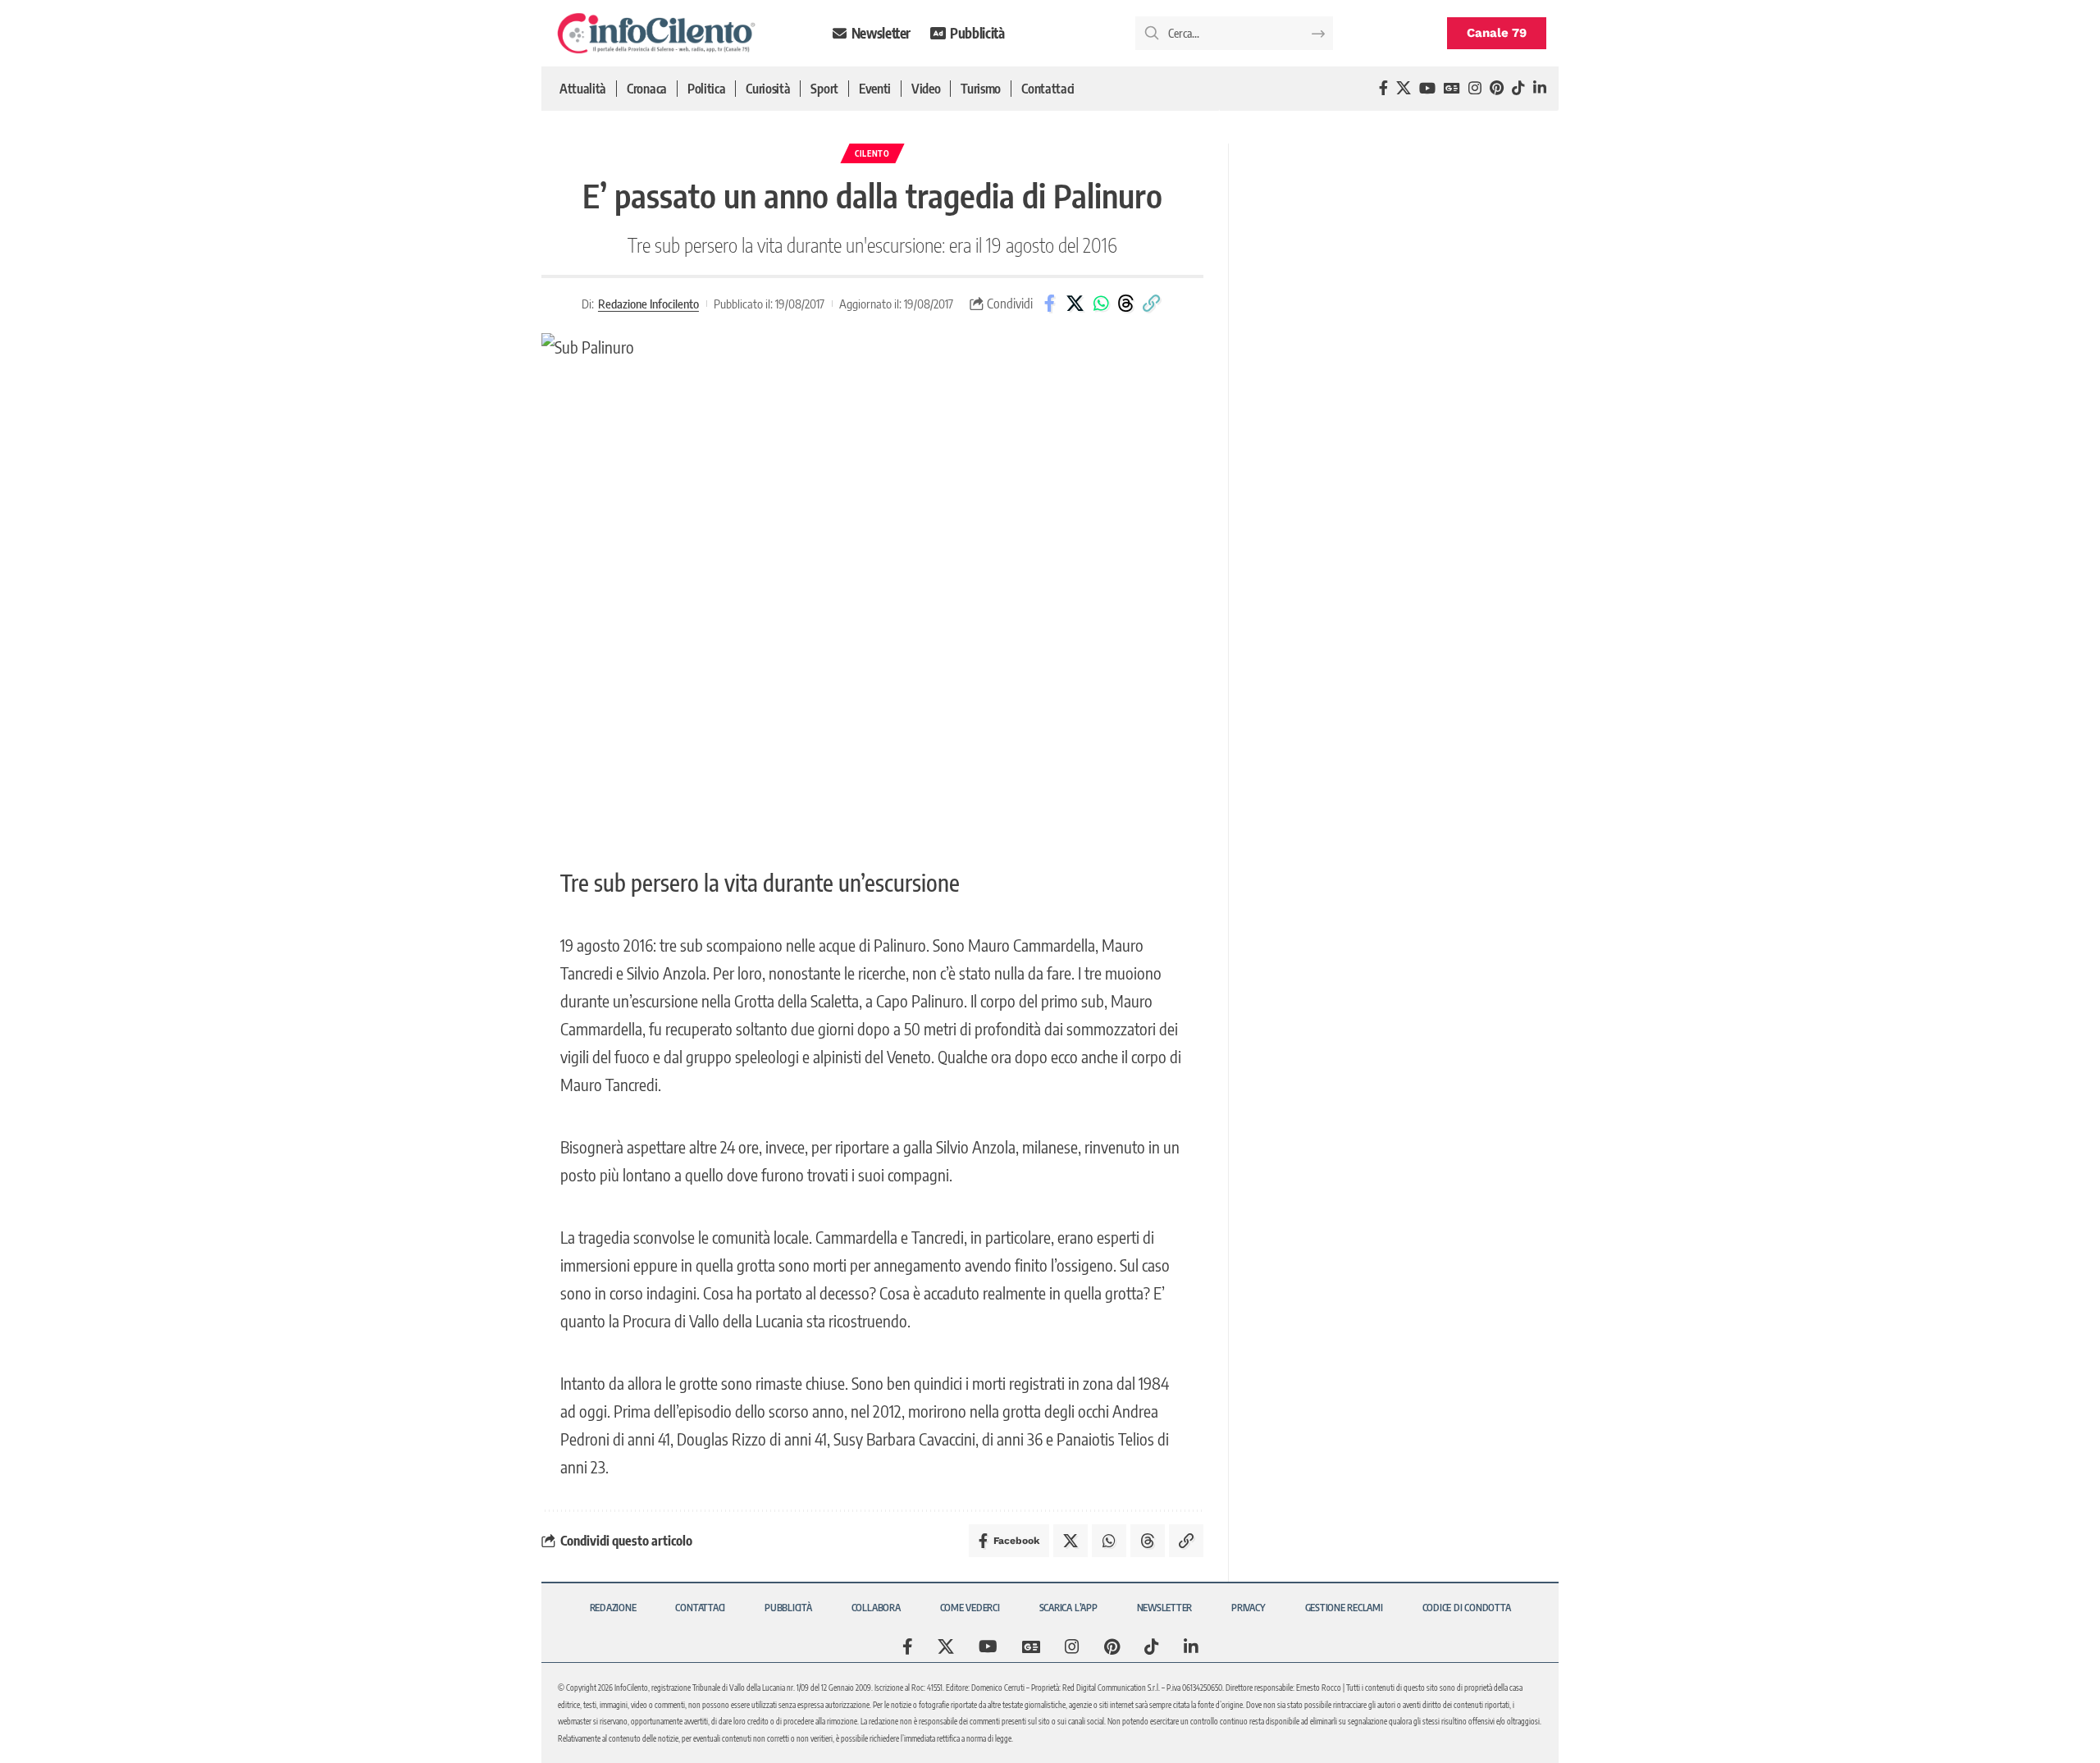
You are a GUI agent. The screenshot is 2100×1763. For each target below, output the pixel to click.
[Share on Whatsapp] (1101, 304)
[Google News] (1452, 88)
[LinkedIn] (1540, 88)
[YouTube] (1427, 88)
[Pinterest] (1497, 88)
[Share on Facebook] (1050, 304)
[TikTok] (1518, 88)
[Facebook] (1383, 88)
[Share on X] (1075, 304)
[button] (1152, 304)
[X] (1404, 88)
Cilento (872, 153)
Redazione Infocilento (648, 304)
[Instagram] (1475, 88)
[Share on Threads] (1126, 304)
